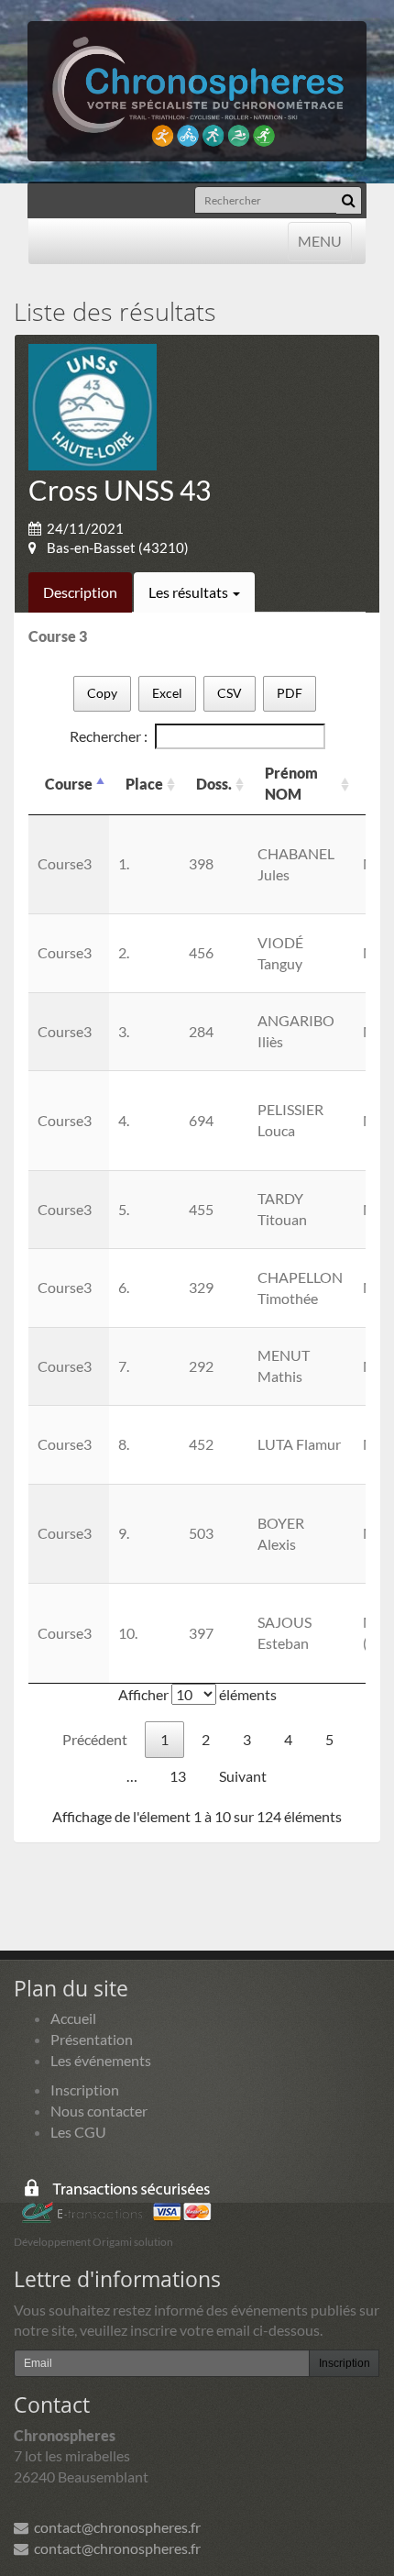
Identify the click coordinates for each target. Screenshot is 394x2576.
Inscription (85, 2090)
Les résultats (190, 592)
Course (69, 784)
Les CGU (78, 2132)
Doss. (214, 784)
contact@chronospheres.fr (115, 2527)
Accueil (73, 2018)
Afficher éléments (197, 1694)
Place (144, 784)
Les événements (101, 2060)
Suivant (243, 1776)
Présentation (92, 2039)
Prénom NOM (291, 783)
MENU (319, 240)
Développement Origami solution (93, 2242)
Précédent (95, 1739)
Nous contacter (99, 2111)
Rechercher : (109, 736)
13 (178, 1776)
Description (80, 592)
